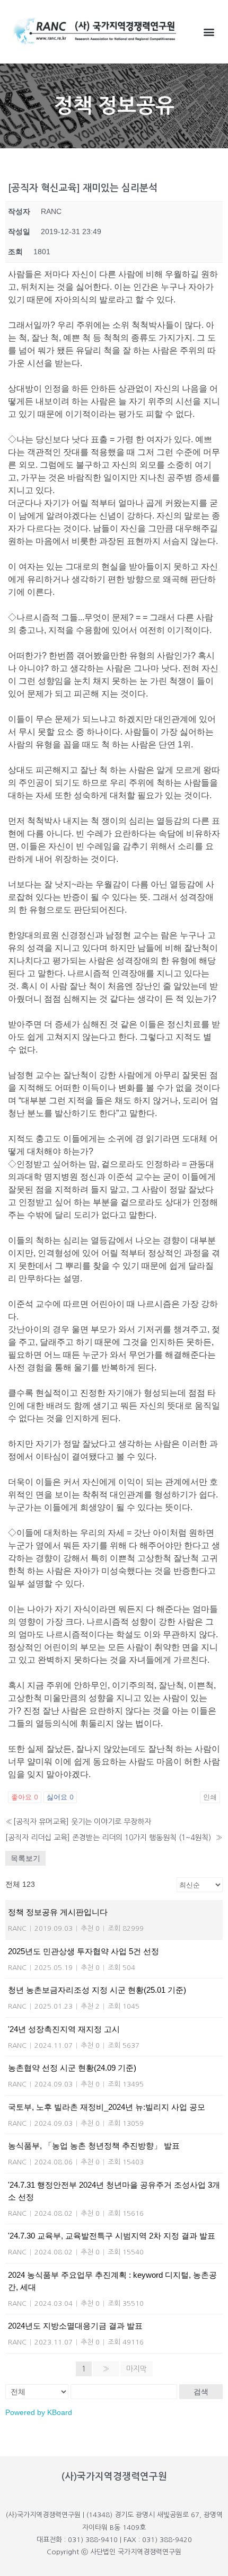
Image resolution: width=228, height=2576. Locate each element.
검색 (201, 2392)
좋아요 (25, 1797)
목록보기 (25, 1858)
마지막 (137, 2369)
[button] (209, 32)
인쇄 (210, 1797)
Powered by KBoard (39, 2412)
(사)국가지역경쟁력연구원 (114, 2476)
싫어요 (60, 1797)
